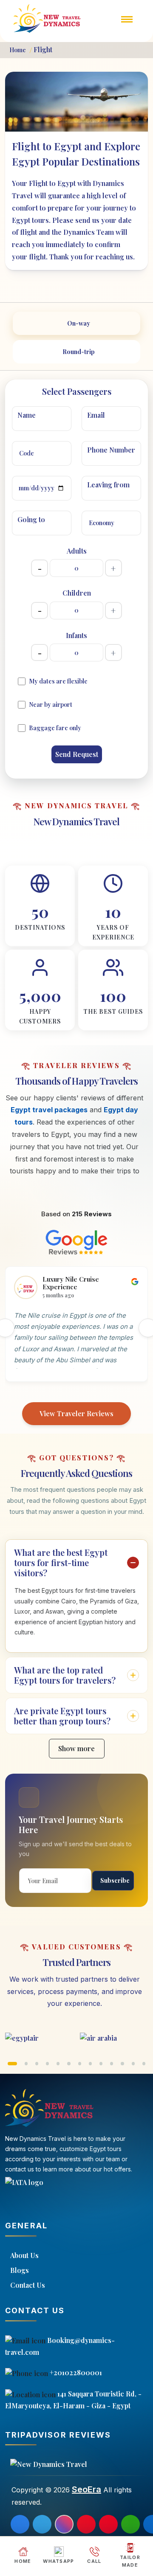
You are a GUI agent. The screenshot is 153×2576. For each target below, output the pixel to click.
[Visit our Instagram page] (64, 2524)
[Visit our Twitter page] (42, 2524)
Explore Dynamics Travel (76, 837)
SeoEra (86, 2489)
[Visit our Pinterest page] (86, 2524)
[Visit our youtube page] (108, 2524)
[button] (12, 2064)
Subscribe (115, 1880)
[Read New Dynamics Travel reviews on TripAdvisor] (76, 2464)
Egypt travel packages (49, 1110)
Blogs (20, 2270)
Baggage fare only (55, 728)
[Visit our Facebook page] (20, 2524)
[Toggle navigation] (127, 25)
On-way (79, 323)
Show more (76, 1748)
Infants (76, 635)
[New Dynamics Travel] (48, 18)
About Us (24, 2255)
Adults (77, 551)
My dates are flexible (58, 681)
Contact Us (28, 2285)
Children (77, 593)
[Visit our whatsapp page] (130, 2524)
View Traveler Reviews (76, 1413)
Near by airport (51, 704)
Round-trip (79, 352)
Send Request (77, 754)
